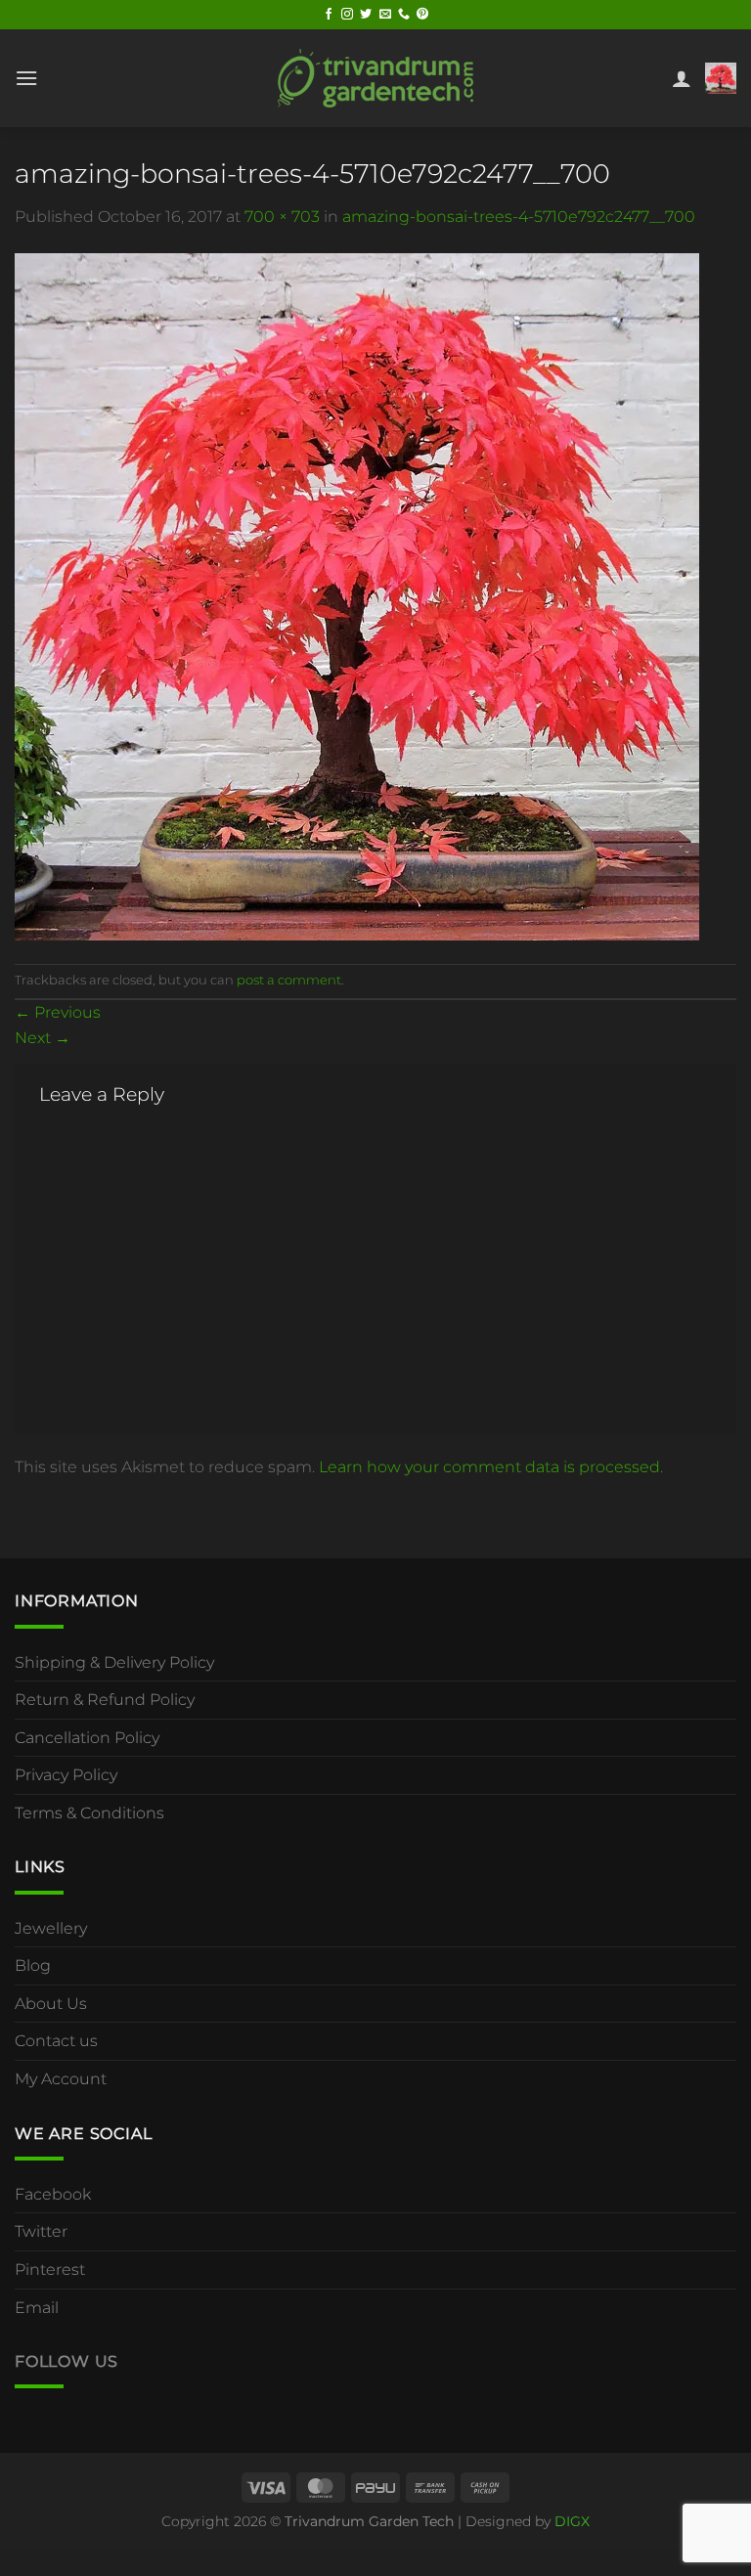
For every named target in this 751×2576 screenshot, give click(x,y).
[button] (26, 78)
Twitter (41, 2231)
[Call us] (404, 15)
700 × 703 (282, 217)
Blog (33, 1965)
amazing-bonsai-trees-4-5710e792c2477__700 (519, 217)
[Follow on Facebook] (329, 15)
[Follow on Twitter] (366, 15)
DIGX (572, 2521)
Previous (58, 1012)
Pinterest (50, 2270)
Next (43, 1038)
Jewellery (51, 1928)
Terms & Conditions (89, 1813)
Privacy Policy (66, 1775)
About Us (51, 2004)
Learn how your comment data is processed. (491, 1467)
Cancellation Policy (87, 1738)
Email (37, 2308)
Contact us (56, 2041)
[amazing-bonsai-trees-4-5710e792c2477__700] (357, 595)
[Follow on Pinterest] (422, 15)
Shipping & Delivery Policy (114, 1662)
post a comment (289, 980)
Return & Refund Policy (105, 1700)
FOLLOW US (66, 2361)
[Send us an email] (385, 15)
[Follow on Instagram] (347, 15)
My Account (61, 2079)
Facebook (53, 2194)
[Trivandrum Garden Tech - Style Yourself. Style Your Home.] (375, 78)
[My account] (682, 78)
